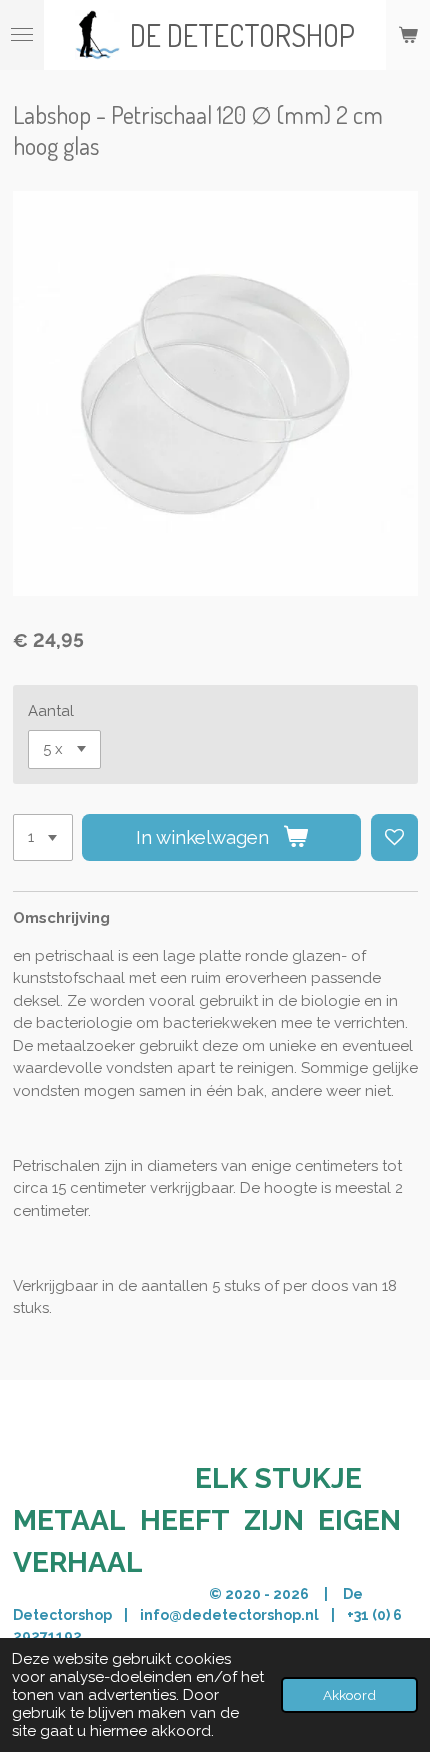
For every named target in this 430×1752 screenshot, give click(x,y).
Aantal (51, 711)
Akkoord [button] (349, 1695)
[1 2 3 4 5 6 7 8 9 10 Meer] (43, 837)
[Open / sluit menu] (22, 35)
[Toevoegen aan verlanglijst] (394, 837)
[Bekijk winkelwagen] (408, 35)
